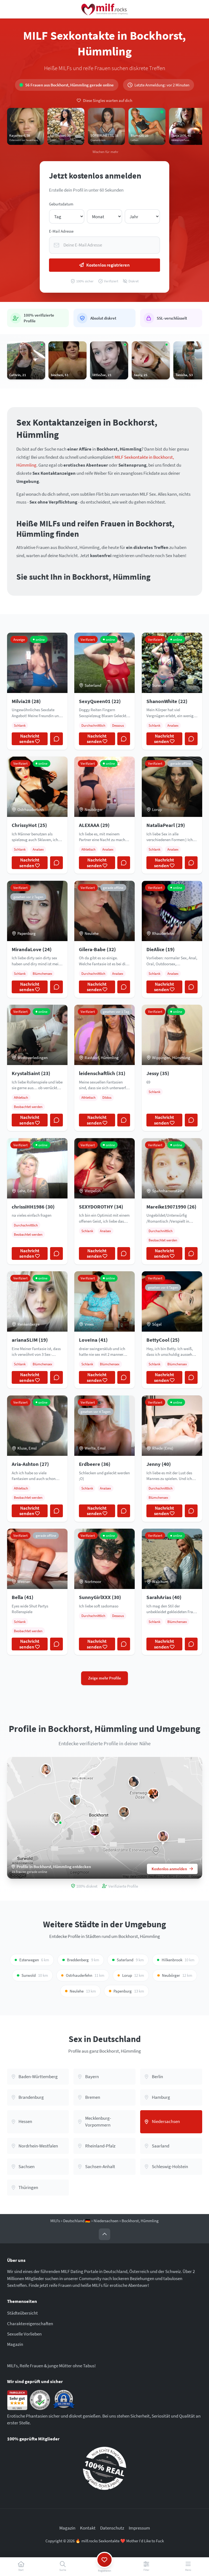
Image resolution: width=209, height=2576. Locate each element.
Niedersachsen (106, 2221)
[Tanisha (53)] (75, 1800)
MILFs (55, 2221)
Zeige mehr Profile (105, 1678)
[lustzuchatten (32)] (124, 1812)
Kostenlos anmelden (169, 1869)
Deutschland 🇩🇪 (77, 2221)
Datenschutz (112, 2528)
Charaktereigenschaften (30, 2324)
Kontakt (88, 2528)
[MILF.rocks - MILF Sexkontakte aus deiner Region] (104, 9)
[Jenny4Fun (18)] (46, 1769)
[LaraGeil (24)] (153, 1794)
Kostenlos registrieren (108, 265)
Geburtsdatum (61, 204)
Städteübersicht (22, 2313)
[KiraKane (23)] (134, 1782)
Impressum (139, 2528)
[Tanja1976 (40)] (95, 1830)
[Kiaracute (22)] (163, 1836)
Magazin (15, 2344)
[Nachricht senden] (56, 739)
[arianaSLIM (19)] (56, 1818)
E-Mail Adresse (61, 231)
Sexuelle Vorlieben (24, 2334)
